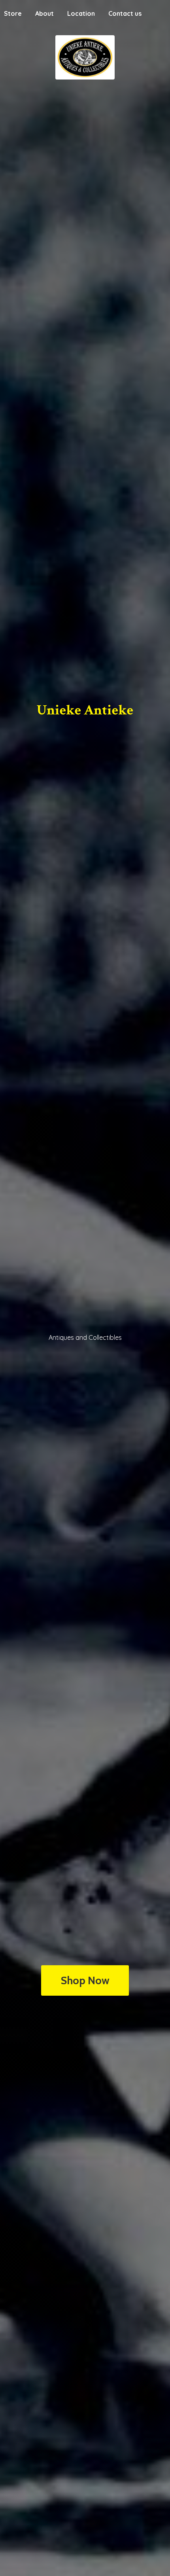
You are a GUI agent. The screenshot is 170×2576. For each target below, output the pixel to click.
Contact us (125, 13)
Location (81, 13)
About (44, 13)
